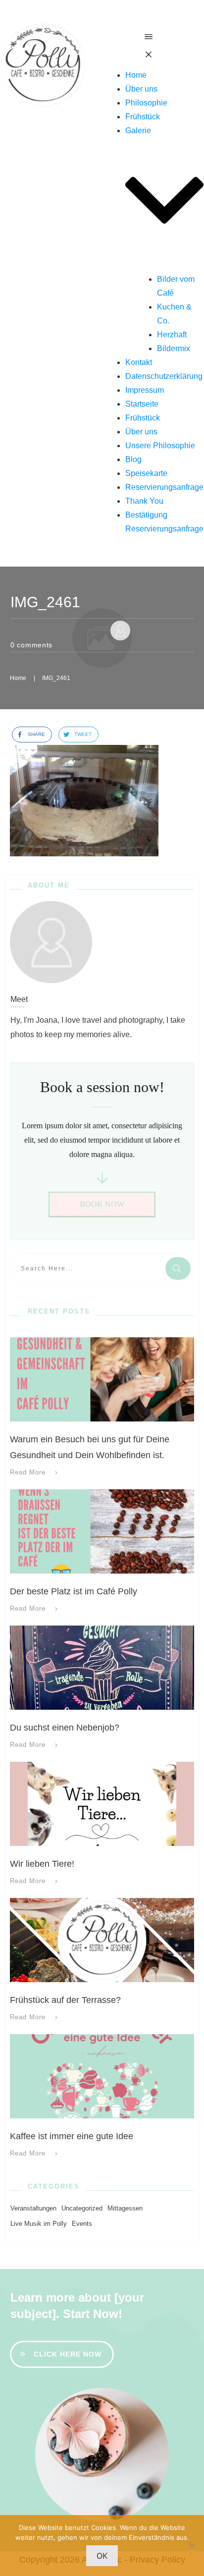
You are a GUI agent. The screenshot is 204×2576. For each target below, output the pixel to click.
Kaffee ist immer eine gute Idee (72, 2136)
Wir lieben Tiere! (42, 1864)
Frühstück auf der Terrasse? (65, 2000)
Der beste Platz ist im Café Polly (74, 1591)
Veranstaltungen (33, 2208)
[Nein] (192, 2546)
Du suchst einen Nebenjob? (65, 1728)
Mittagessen (125, 2208)
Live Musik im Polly (39, 2224)
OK (102, 2556)
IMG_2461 (45, 602)
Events (82, 2224)
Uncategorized (82, 2208)
